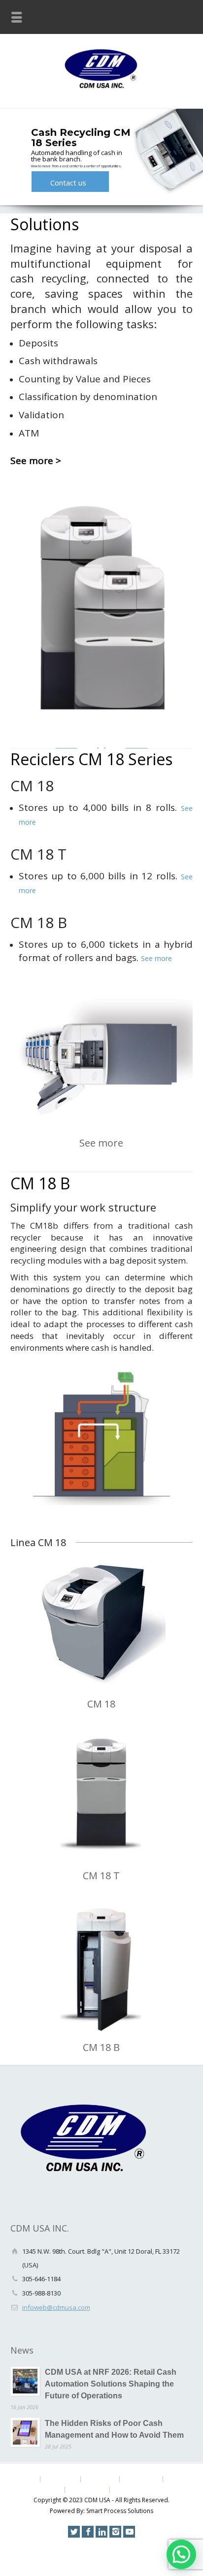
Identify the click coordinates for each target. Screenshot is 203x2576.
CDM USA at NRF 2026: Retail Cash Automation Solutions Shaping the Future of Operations (111, 2384)
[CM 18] (102, 1623)
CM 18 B (101, 2047)
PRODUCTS (99, 2479)
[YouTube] (129, 2532)
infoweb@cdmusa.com (56, 2307)
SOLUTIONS (60, 2479)
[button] (181, 2554)
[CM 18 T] (102, 1795)
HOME (27, 2479)
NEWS (174, 2479)
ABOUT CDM (140, 2479)
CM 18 (101, 1704)
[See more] (102, 1058)
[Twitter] (74, 2532)
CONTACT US (86, 2490)
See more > (36, 461)
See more (156, 958)
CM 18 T (101, 1876)
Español (124, 2490)
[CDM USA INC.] (101, 87)
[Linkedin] (101, 2532)
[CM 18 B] (102, 1967)
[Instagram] (115, 2532)
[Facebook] (88, 2532)
